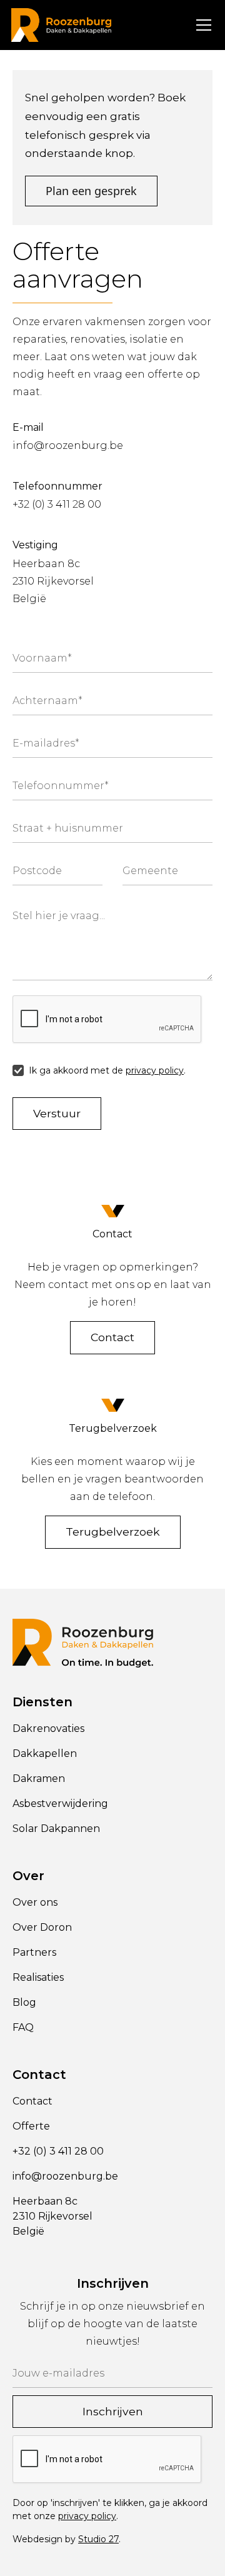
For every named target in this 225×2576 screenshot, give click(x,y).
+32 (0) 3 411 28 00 (57, 504)
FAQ (23, 2027)
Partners (34, 1952)
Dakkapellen (45, 1753)
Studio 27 (98, 2539)
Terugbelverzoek (113, 1532)
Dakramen (39, 1779)
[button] (201, 25)
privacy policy (155, 1070)
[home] (61, 25)
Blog (24, 2002)
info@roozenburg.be (68, 445)
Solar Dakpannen (56, 1829)
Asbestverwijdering (60, 1804)
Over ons (35, 1902)
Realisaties (38, 1977)
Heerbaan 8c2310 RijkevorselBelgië (53, 581)
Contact (112, 1337)
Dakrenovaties (48, 1728)
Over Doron (42, 1927)
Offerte (31, 2126)
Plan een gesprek (91, 191)
